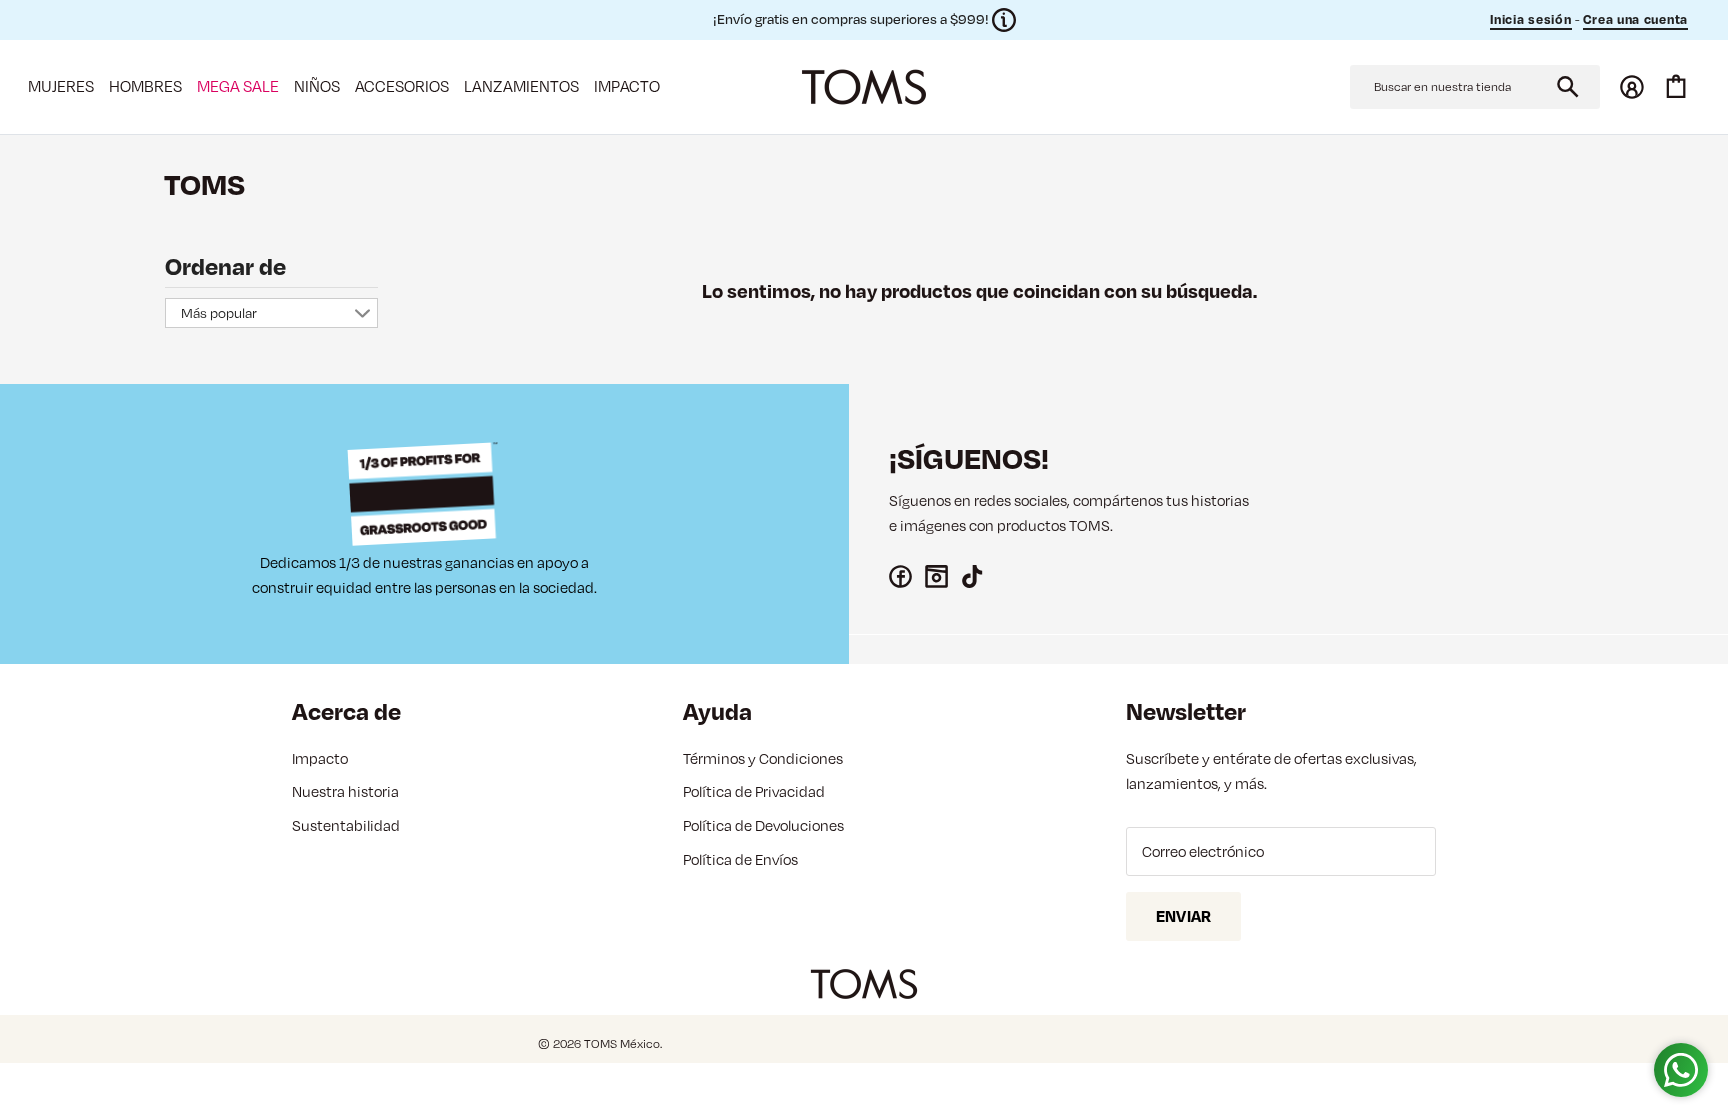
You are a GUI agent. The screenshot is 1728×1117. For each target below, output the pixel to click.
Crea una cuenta (1636, 19)
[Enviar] (1568, 87)
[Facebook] (900, 576)
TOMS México (622, 1043)
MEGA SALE (238, 86)
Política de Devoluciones (763, 825)
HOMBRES (145, 86)
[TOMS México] (864, 87)
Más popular (219, 313)
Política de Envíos (740, 859)
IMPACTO (627, 86)
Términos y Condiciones (763, 758)
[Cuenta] (1632, 87)
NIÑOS (317, 86)
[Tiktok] (972, 576)
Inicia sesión (1530, 19)
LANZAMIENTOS (521, 86)
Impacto (320, 758)
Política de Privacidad (754, 791)
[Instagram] (936, 576)
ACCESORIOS (402, 86)
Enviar (1183, 916)
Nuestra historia (345, 791)
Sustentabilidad (346, 825)
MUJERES (61, 86)
